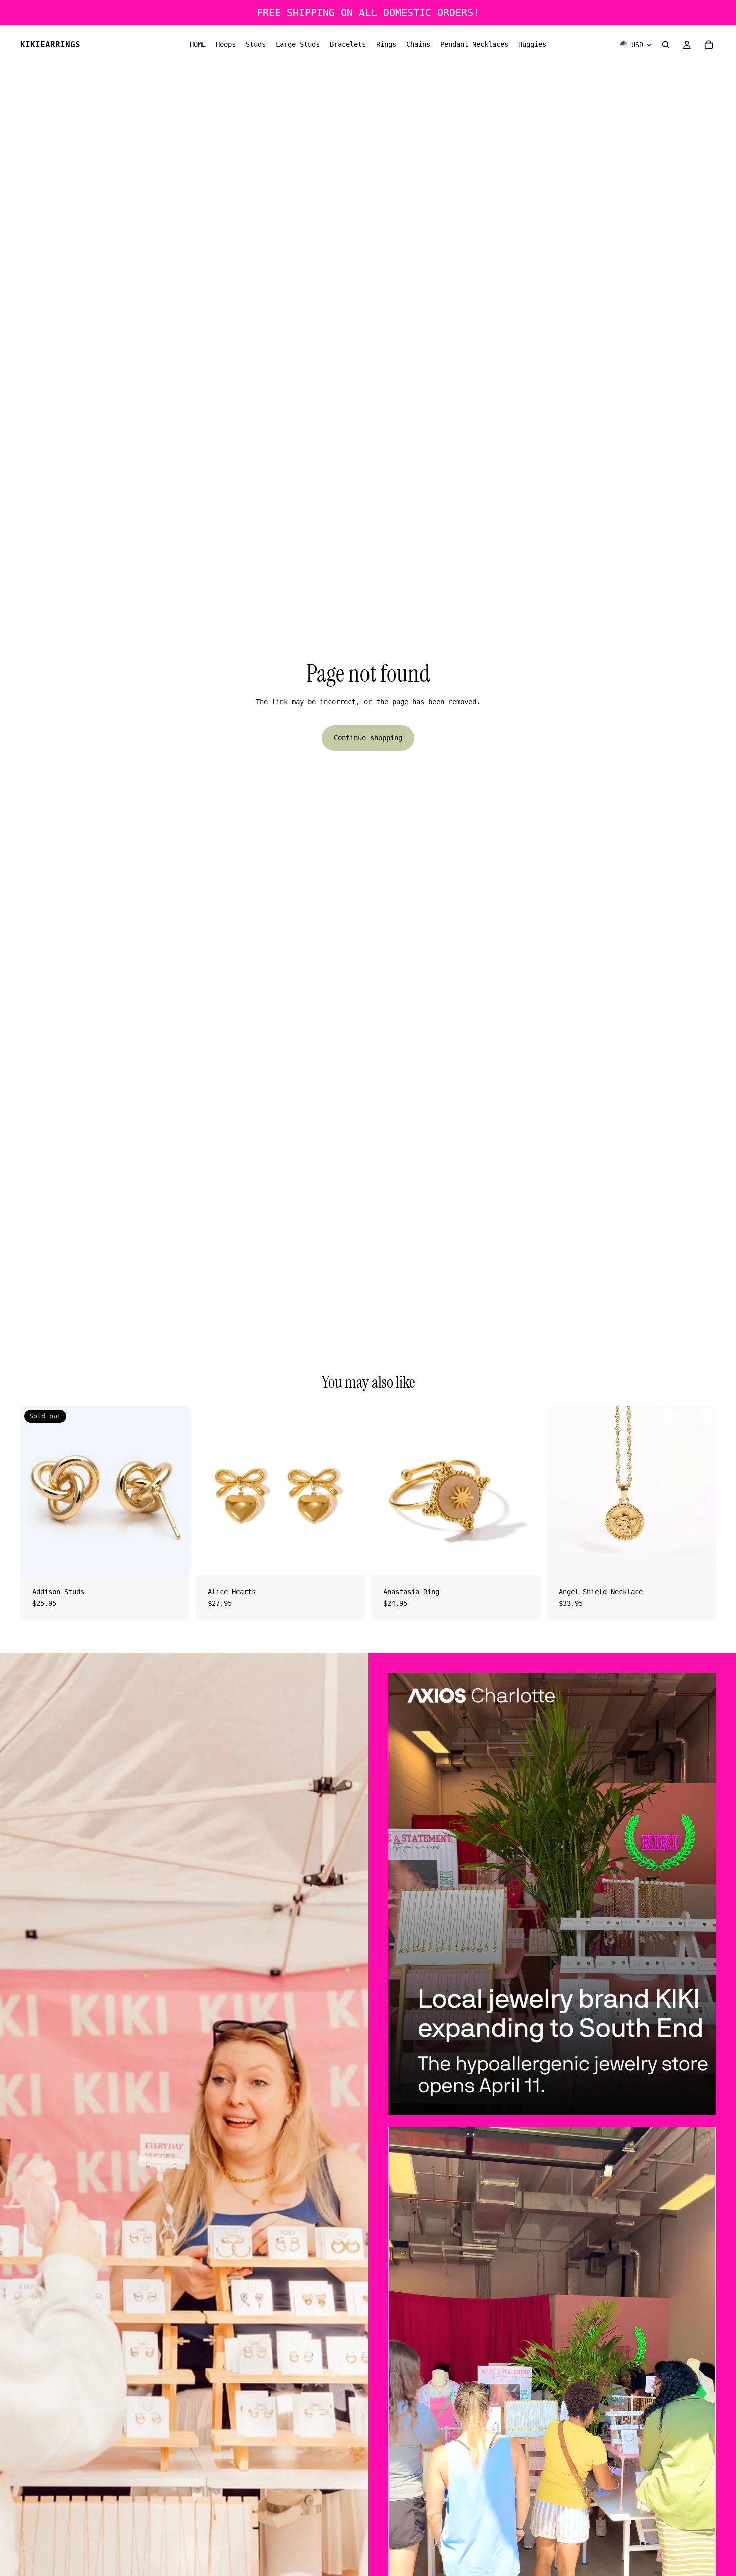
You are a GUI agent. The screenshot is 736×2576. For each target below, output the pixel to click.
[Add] (349, 1560)
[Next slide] (526, 1490)
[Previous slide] (386, 1490)
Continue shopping (368, 738)
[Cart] (709, 45)
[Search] (666, 45)
